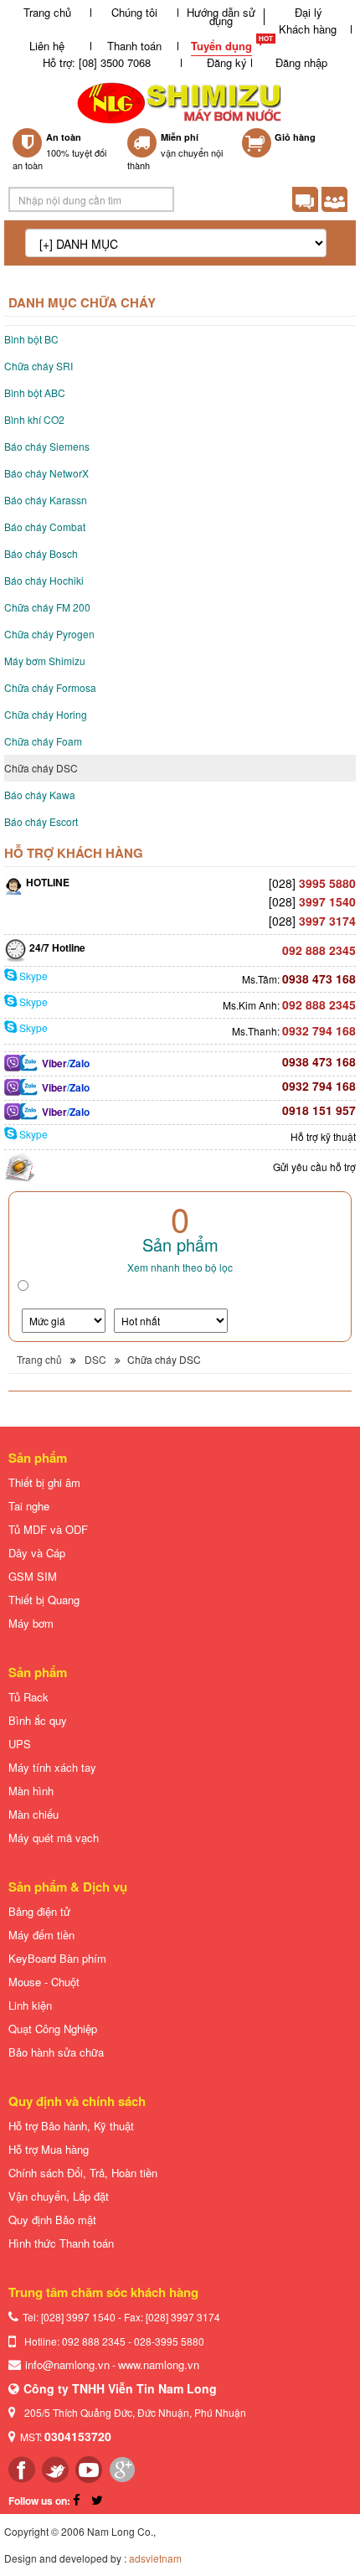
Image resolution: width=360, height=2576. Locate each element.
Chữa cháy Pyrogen (49, 634)
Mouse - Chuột (44, 1982)
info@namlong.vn (67, 2364)
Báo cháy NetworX (46, 473)
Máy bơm (31, 1623)
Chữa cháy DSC (41, 768)
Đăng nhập (301, 62)
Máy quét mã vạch (54, 1838)
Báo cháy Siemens (47, 446)
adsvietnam (155, 2558)
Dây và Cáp (37, 1553)
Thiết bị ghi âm (44, 1482)
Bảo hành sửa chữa (56, 2052)
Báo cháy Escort (41, 821)
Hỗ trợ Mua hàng (49, 2149)
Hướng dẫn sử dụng (221, 16)
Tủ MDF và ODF (48, 1529)
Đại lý (309, 12)
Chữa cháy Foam (43, 741)
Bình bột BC (31, 339)
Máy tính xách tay (52, 1767)
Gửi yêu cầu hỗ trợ (314, 1167)
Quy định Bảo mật (52, 2220)
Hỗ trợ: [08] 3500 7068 (97, 62)
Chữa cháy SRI (39, 366)
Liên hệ (47, 46)
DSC (95, 1359)
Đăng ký (227, 62)
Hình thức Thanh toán (61, 2243)
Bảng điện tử (39, 1911)
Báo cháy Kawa (40, 795)
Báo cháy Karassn (46, 500)
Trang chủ (47, 12)
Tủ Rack (28, 1697)
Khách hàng (308, 29)
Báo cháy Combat (45, 527)
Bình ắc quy (38, 1720)
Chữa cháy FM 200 (47, 607)
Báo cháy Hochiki (44, 580)
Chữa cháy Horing (46, 714)
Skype (32, 976)
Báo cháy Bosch (41, 553)
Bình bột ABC (35, 392)
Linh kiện (30, 2005)
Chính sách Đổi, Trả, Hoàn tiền (83, 2173)
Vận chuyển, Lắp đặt (59, 2196)
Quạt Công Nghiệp (53, 2029)
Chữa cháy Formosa (50, 687)
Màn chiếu (33, 1814)
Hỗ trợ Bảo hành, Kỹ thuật (71, 2126)
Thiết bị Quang (44, 1600)
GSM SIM (33, 1576)
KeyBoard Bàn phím (57, 1958)
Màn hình (31, 1791)
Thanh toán (134, 46)
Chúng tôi (134, 12)
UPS (20, 1744)
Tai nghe (29, 1506)
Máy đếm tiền (41, 1935)
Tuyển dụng (221, 46)
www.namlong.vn (159, 2364)
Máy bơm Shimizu (45, 661)
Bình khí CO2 (34, 419)
